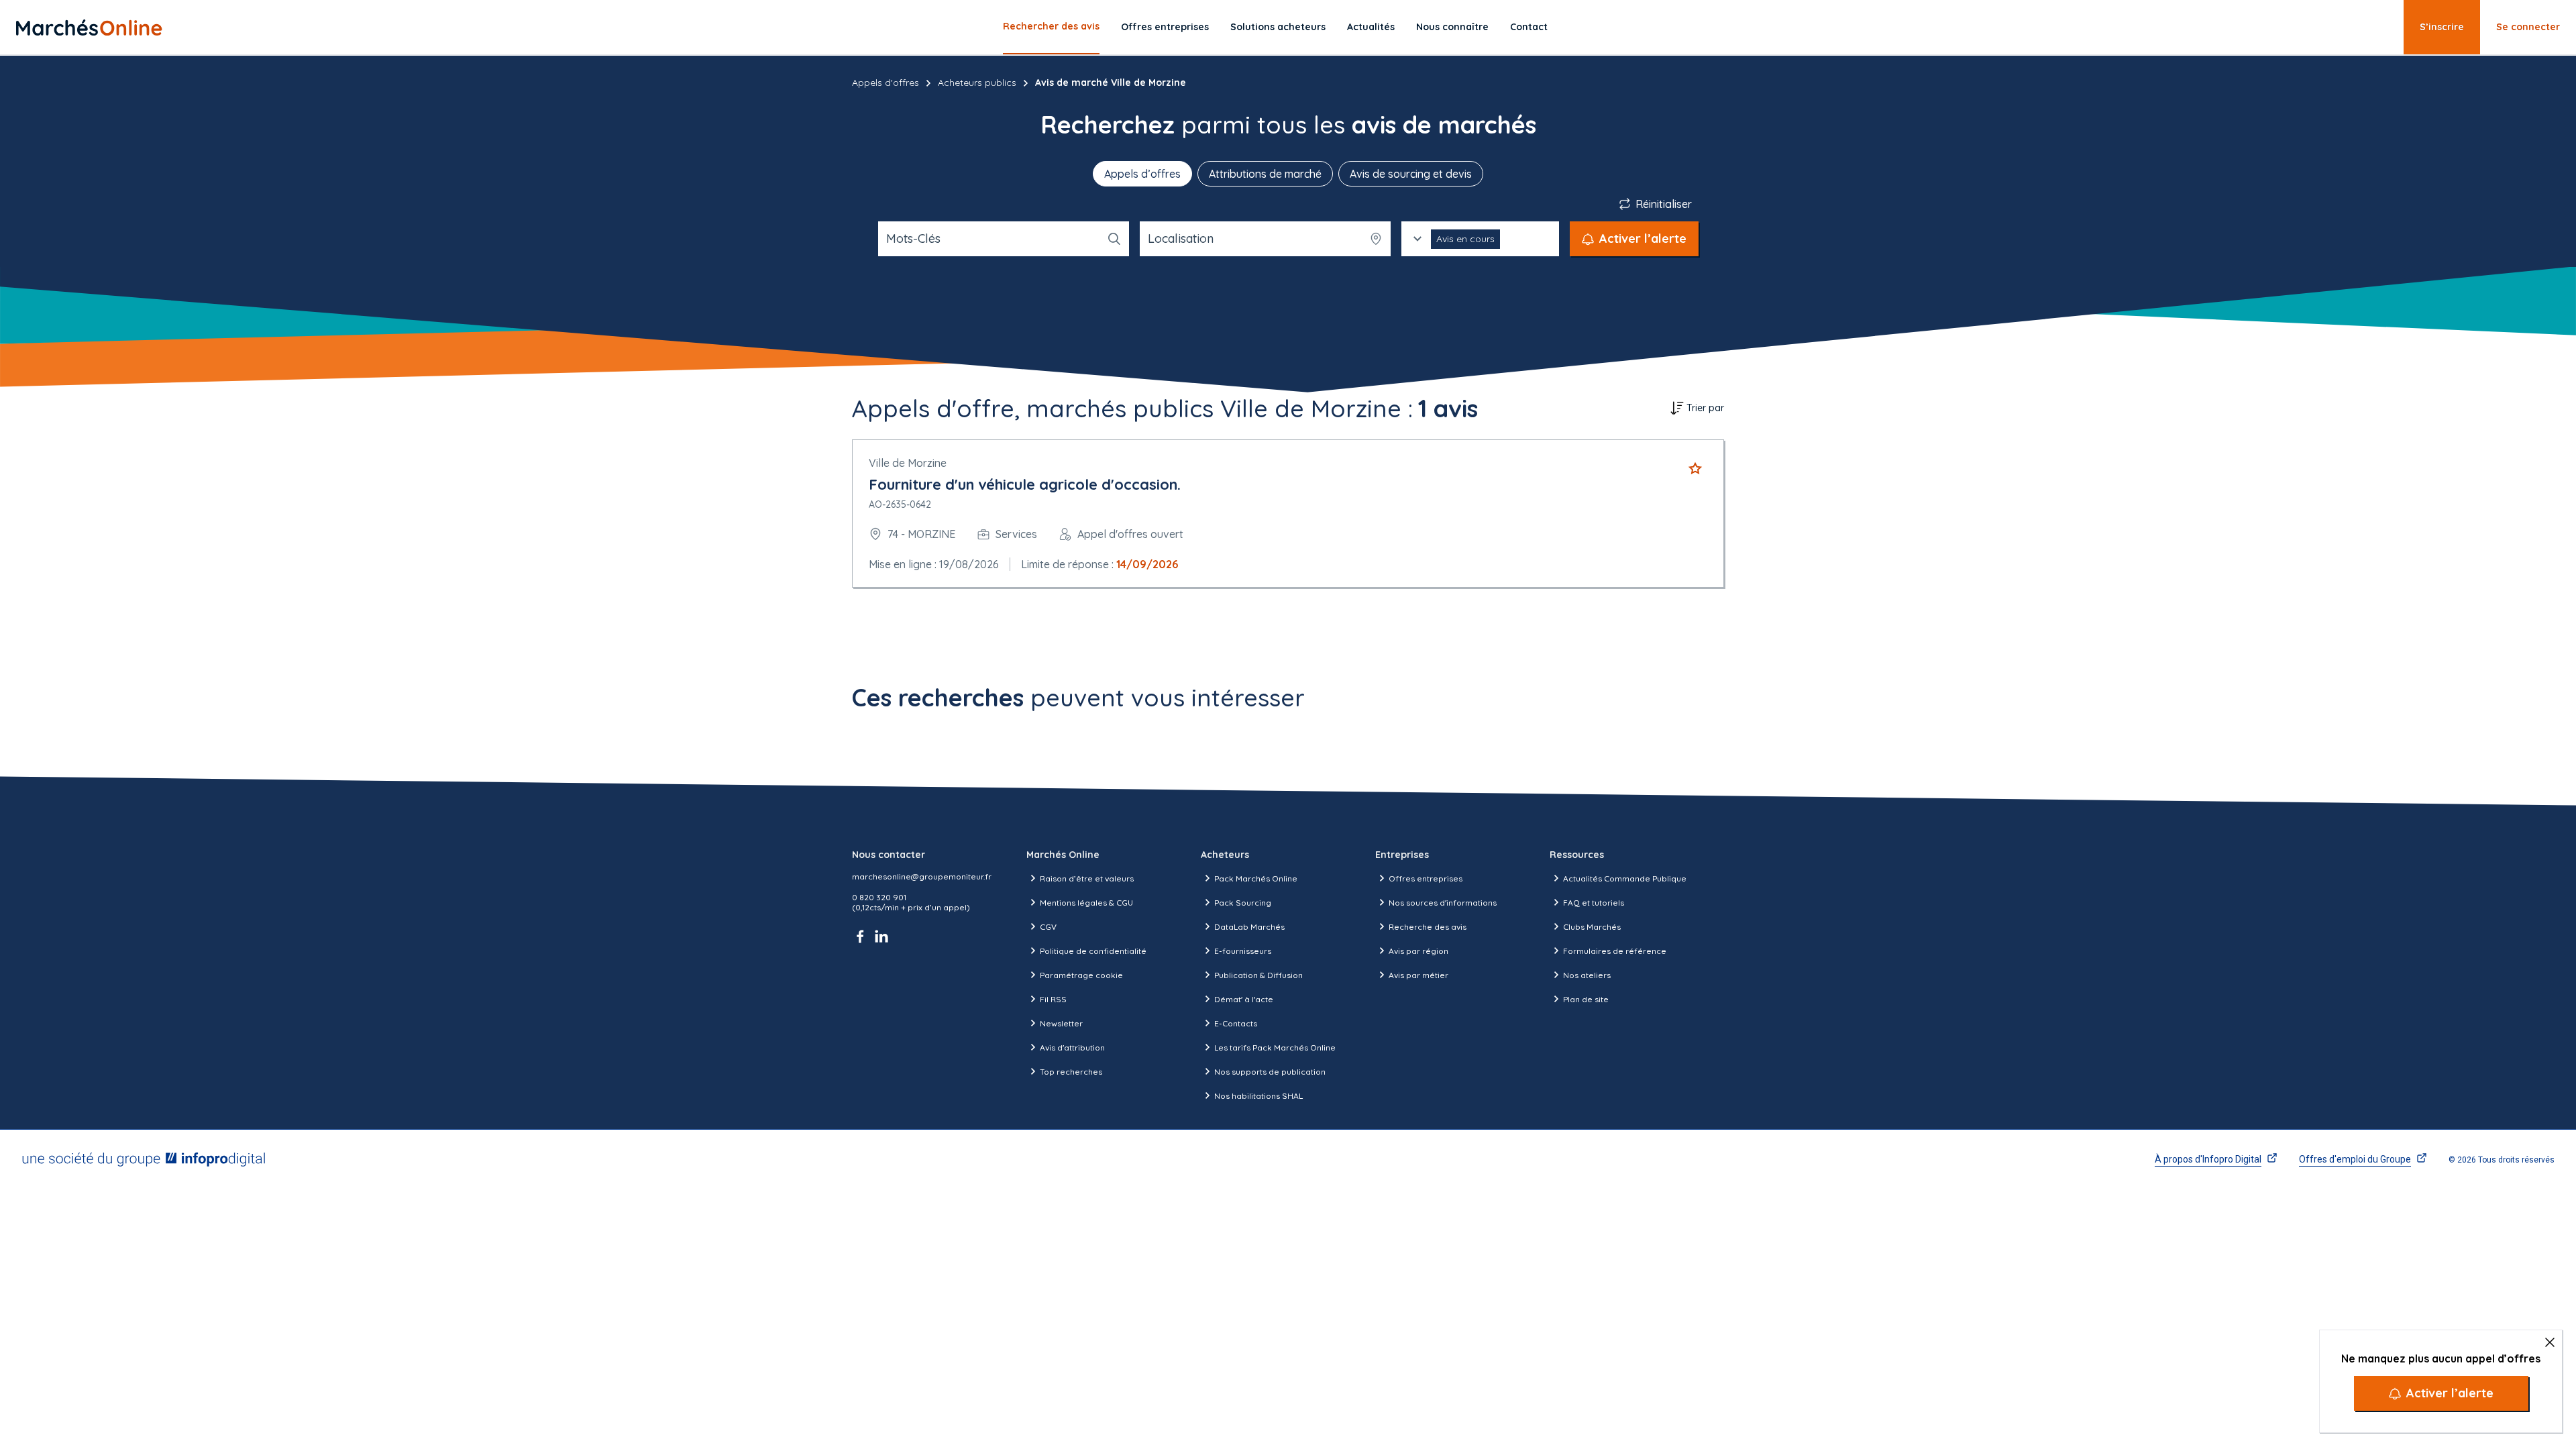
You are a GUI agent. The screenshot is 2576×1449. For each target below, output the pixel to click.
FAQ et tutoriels (1594, 903)
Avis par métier (1418, 975)
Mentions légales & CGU (1086, 903)
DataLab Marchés (1249, 927)
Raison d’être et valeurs (1087, 878)
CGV (1048, 927)
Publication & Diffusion (1258, 975)
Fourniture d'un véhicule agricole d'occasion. (1025, 484)
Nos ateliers (1587, 975)
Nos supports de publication (1270, 1072)
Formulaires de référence (1615, 951)
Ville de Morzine (908, 463)
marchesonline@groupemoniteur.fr (922, 876)
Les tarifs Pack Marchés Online (1275, 1048)
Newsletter (1061, 1023)
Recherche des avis (1428, 927)
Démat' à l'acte (1244, 999)
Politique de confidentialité (1093, 951)
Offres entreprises (1165, 27)
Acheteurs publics (977, 83)
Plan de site (1586, 999)
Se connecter (2528, 27)
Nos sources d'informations (1443, 903)
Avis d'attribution (1072, 1048)
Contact (1529, 27)
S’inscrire (2442, 27)
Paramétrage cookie (1081, 975)
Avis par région (1418, 951)
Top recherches (1071, 1072)
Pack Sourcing (1243, 903)
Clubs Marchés (1592, 927)
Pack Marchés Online (1256, 878)
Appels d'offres (885, 83)
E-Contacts (1236, 1023)
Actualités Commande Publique (1625, 878)
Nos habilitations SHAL (1258, 1096)
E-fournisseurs (1243, 951)
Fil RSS (1053, 999)
